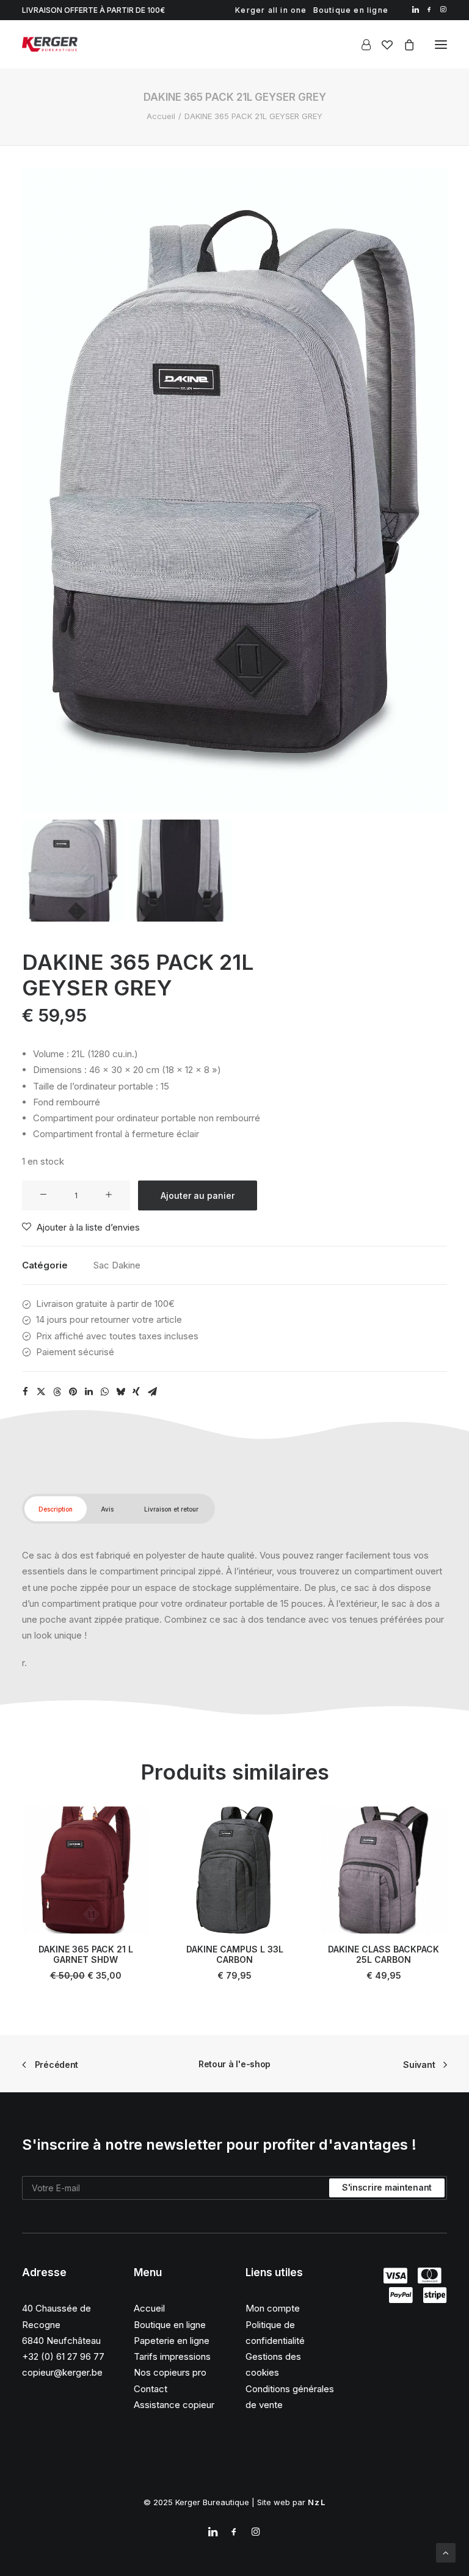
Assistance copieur (174, 2405)
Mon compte (273, 2308)
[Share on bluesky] (120, 1392)
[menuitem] (271, 10)
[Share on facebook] (25, 1392)
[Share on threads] (57, 1392)
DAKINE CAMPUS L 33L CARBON (235, 1954)
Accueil (161, 116)
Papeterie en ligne (172, 2341)
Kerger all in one (271, 10)
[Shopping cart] (404, 45)
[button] (416, 9)
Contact (151, 2389)
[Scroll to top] (446, 2552)
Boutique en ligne (351, 10)
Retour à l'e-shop (234, 2064)
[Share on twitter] (41, 1392)
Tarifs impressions (172, 2356)
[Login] (361, 45)
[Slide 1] (73, 871)
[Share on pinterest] (73, 1392)
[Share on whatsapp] (104, 1392)
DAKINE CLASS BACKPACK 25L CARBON (384, 1954)
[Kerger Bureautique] (50, 44)
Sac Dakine (117, 1265)
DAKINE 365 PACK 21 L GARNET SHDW (86, 1954)
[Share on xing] (136, 1392)
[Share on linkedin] (89, 1392)
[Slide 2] (180, 871)
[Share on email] (152, 1392)
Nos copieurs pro (170, 2372)
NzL (317, 2502)
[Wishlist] (382, 45)
